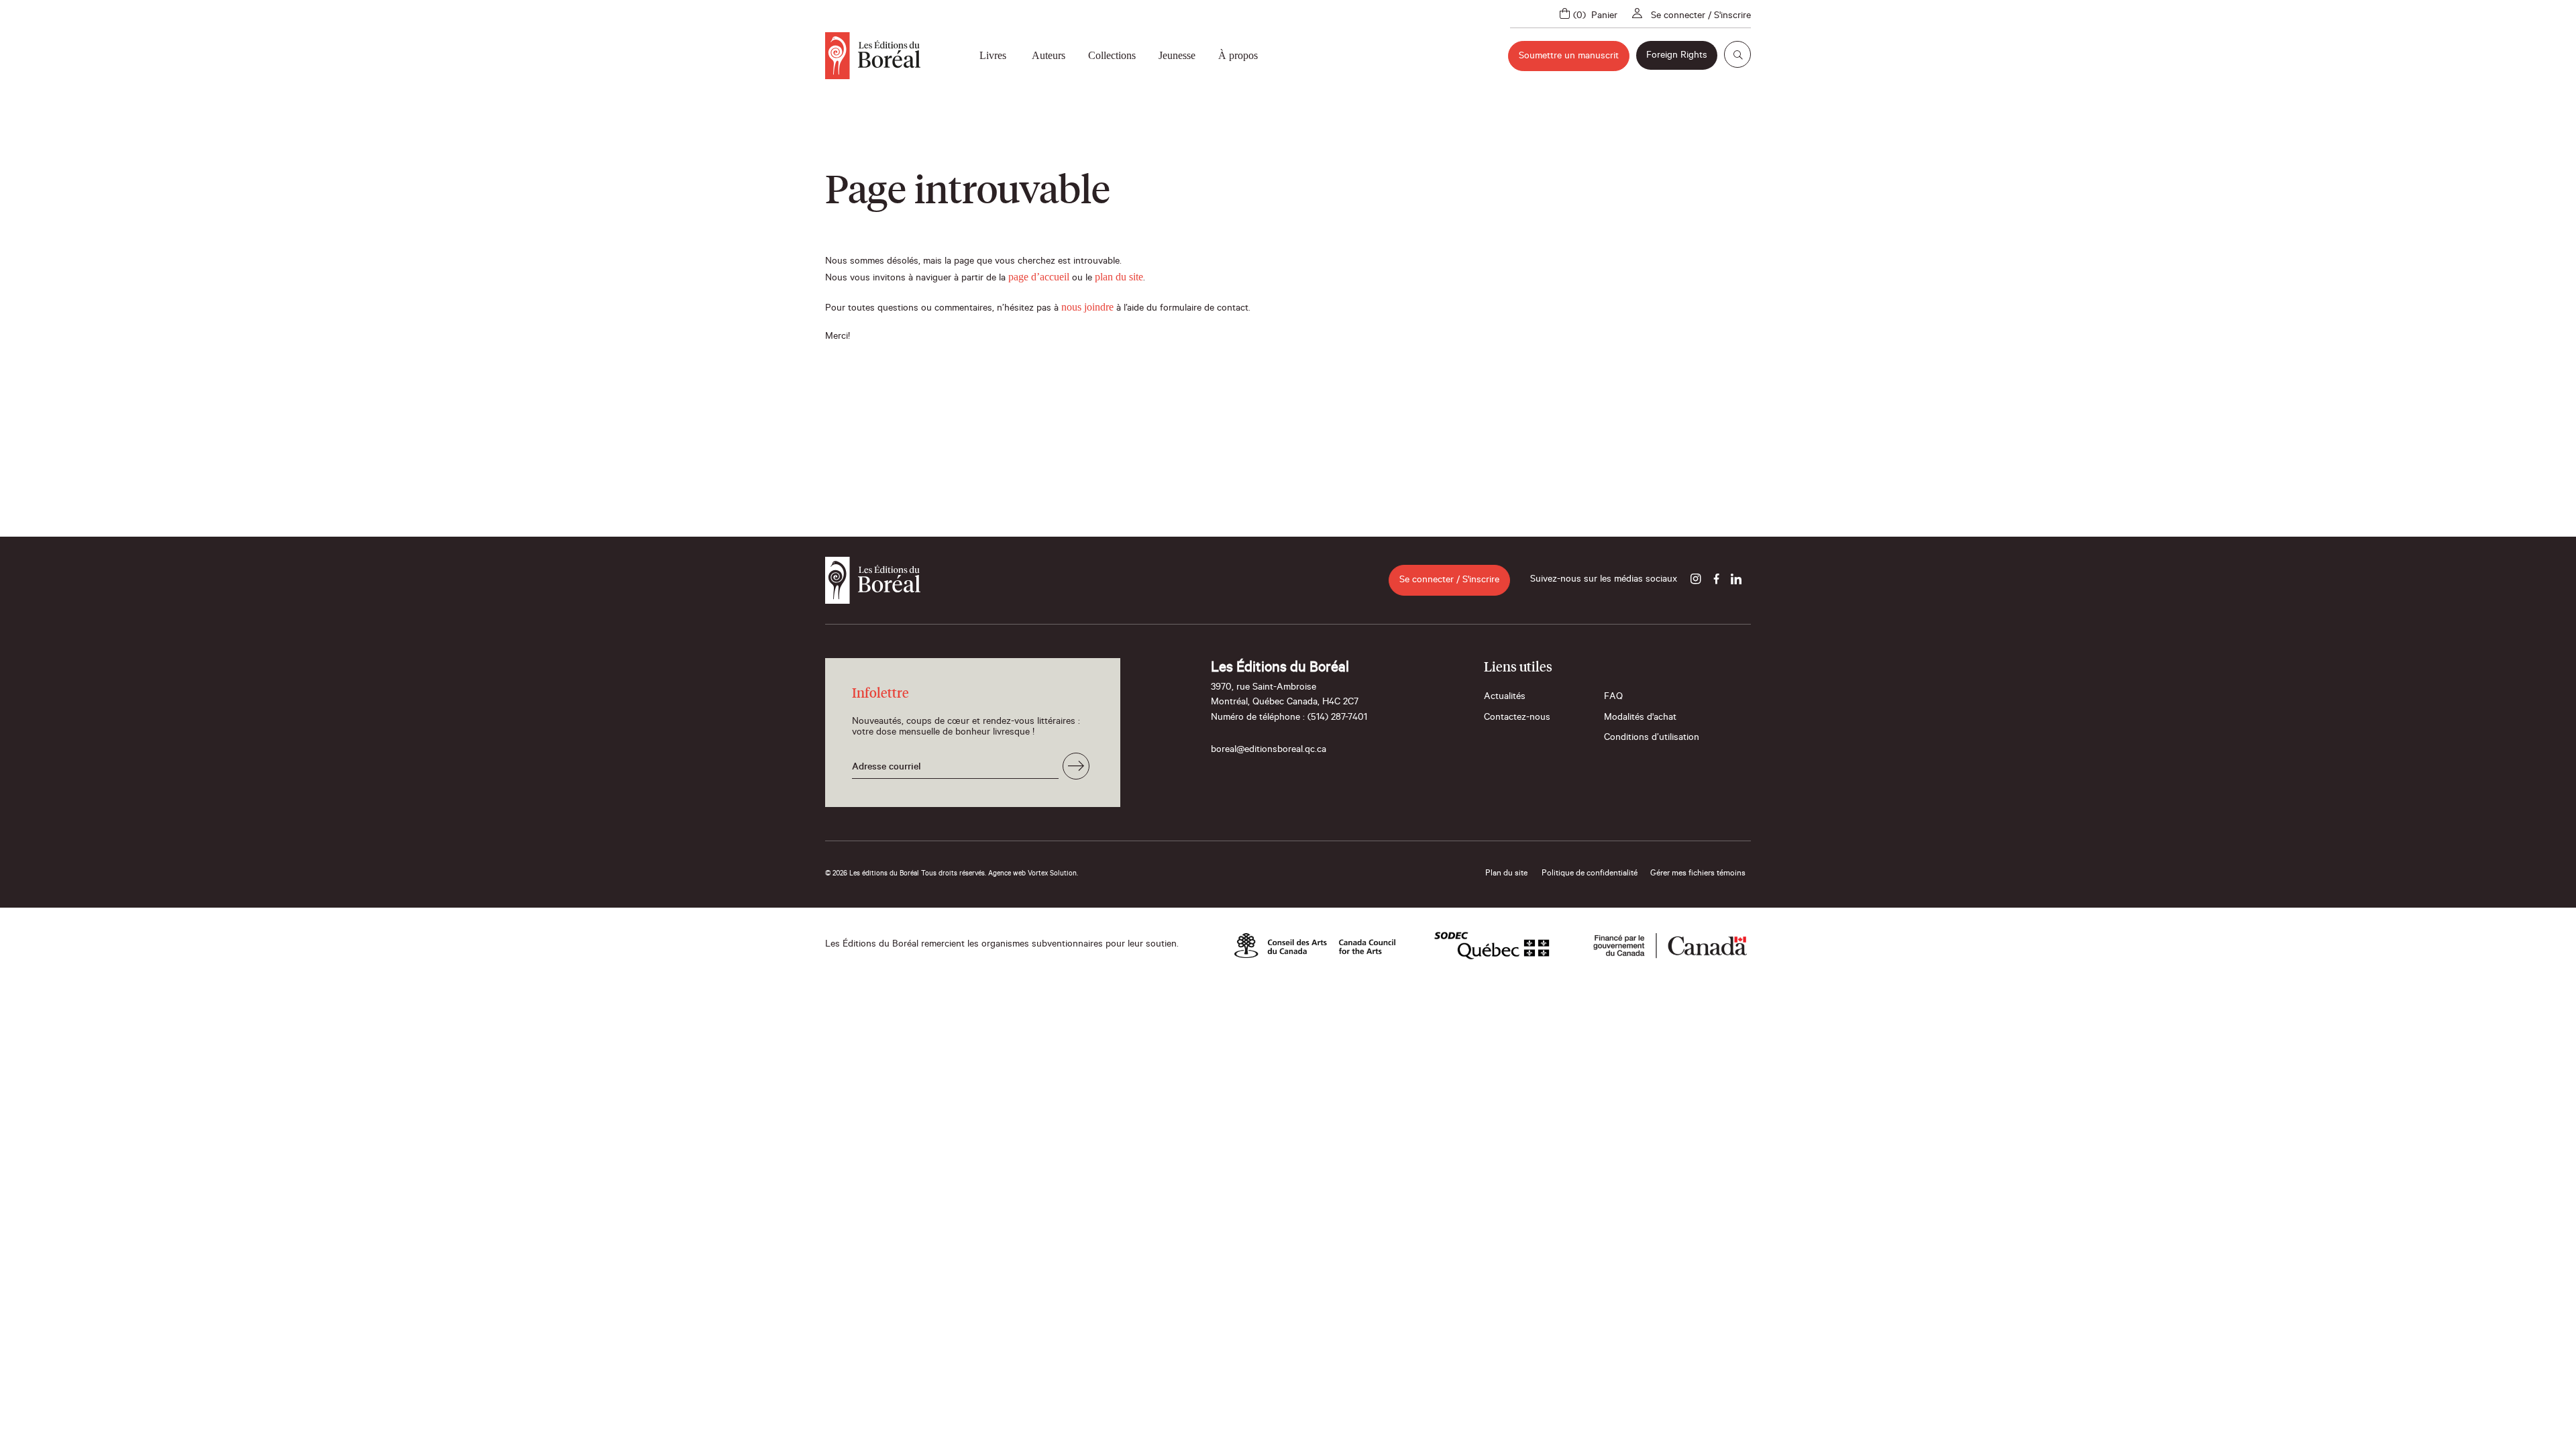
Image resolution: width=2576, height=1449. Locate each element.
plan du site (1119, 277)
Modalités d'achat (1640, 718)
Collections (1112, 55)
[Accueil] (873, 56)
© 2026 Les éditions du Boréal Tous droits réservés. (906, 874)
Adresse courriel (887, 768)
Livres (993, 55)
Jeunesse (1177, 55)
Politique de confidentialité (1590, 874)
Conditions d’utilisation (1652, 739)
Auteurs (1049, 55)
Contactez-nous (1517, 718)
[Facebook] (1716, 580)
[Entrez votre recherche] (1737, 54)
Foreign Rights (1677, 56)
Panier (1604, 17)
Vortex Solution (1052, 874)
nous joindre (1087, 307)
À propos (1238, 55)
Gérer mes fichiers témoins (1698, 874)
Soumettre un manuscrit (1569, 57)
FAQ (1613, 698)
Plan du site (1506, 874)
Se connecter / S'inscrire (1701, 17)
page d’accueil (1039, 277)
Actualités (1505, 698)
